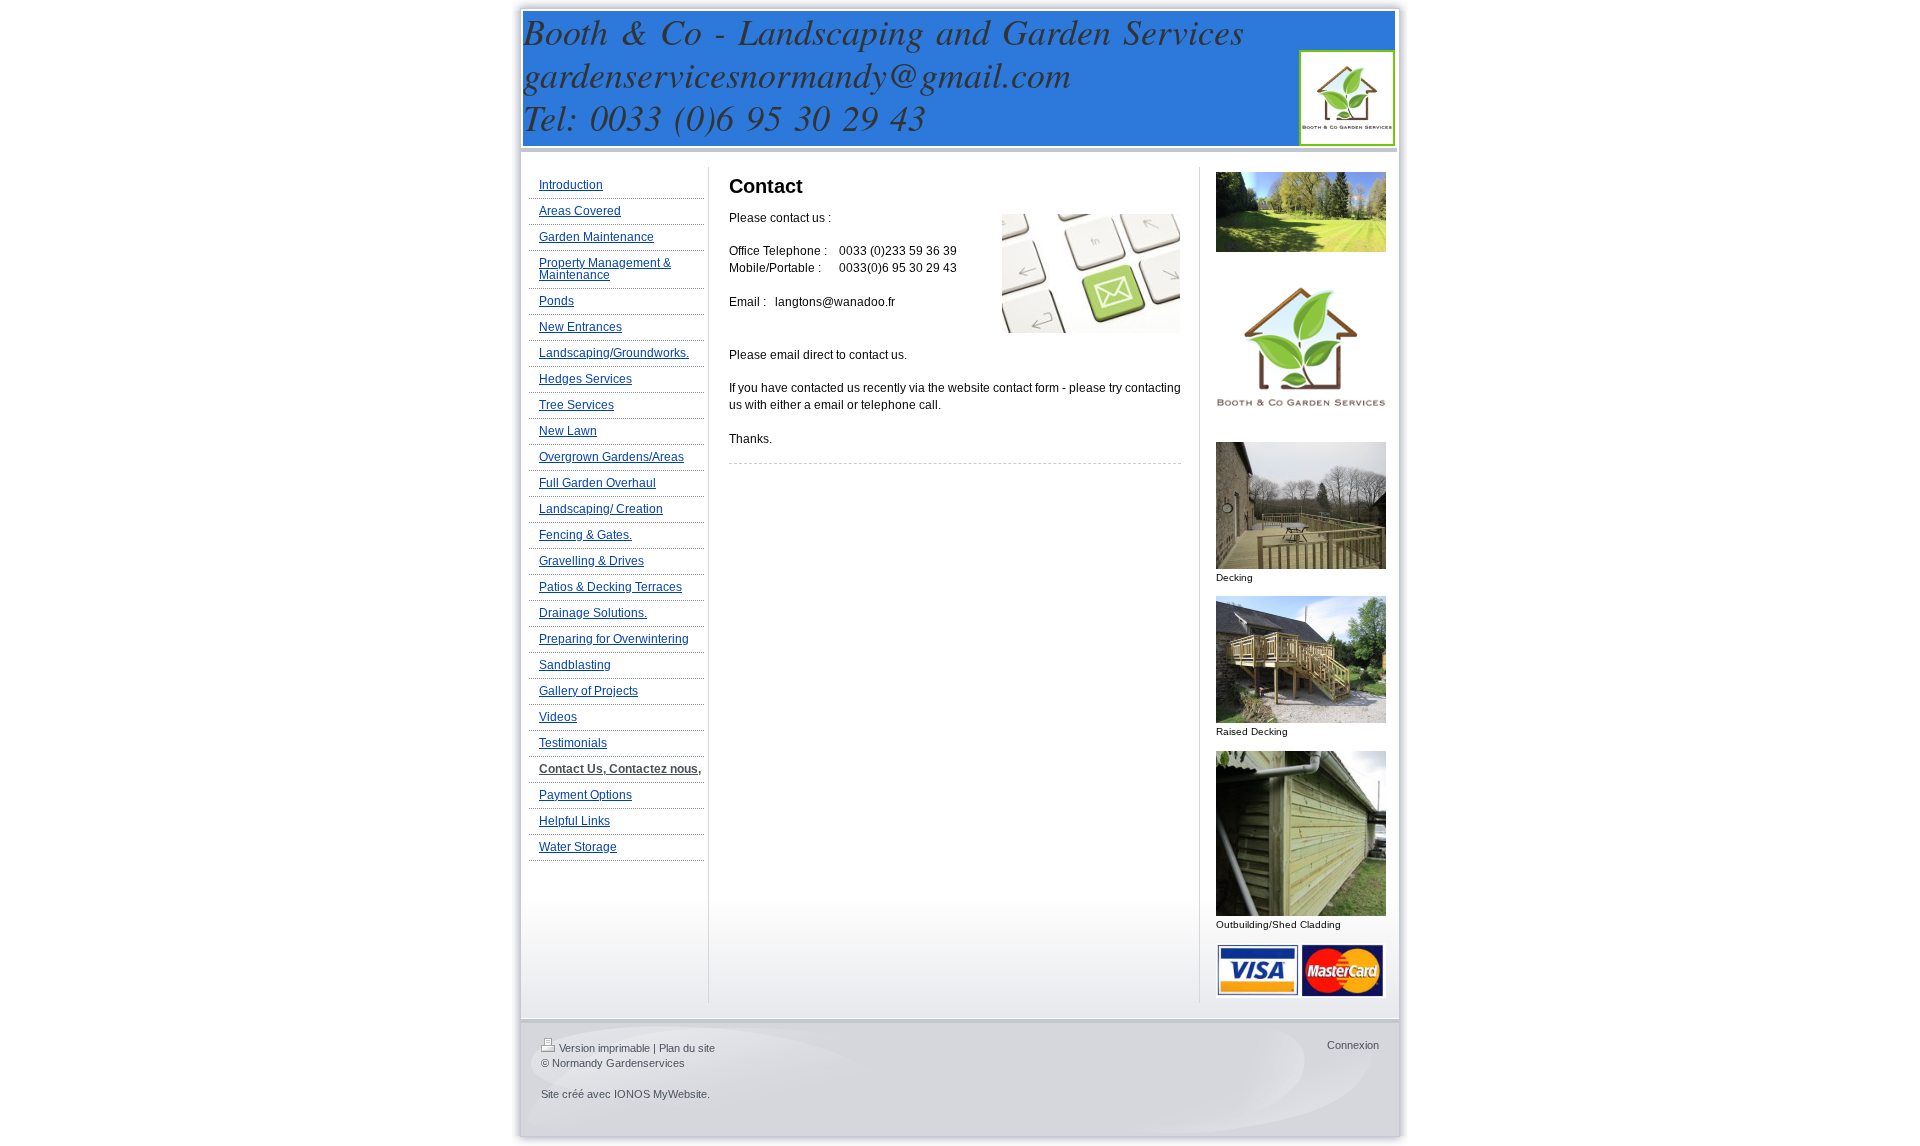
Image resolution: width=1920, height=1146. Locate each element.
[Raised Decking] (1301, 659)
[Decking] (1301, 505)
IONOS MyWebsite (660, 1094)
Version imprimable (604, 1048)
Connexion (1353, 1045)
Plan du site (687, 1048)
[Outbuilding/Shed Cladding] (1301, 833)
